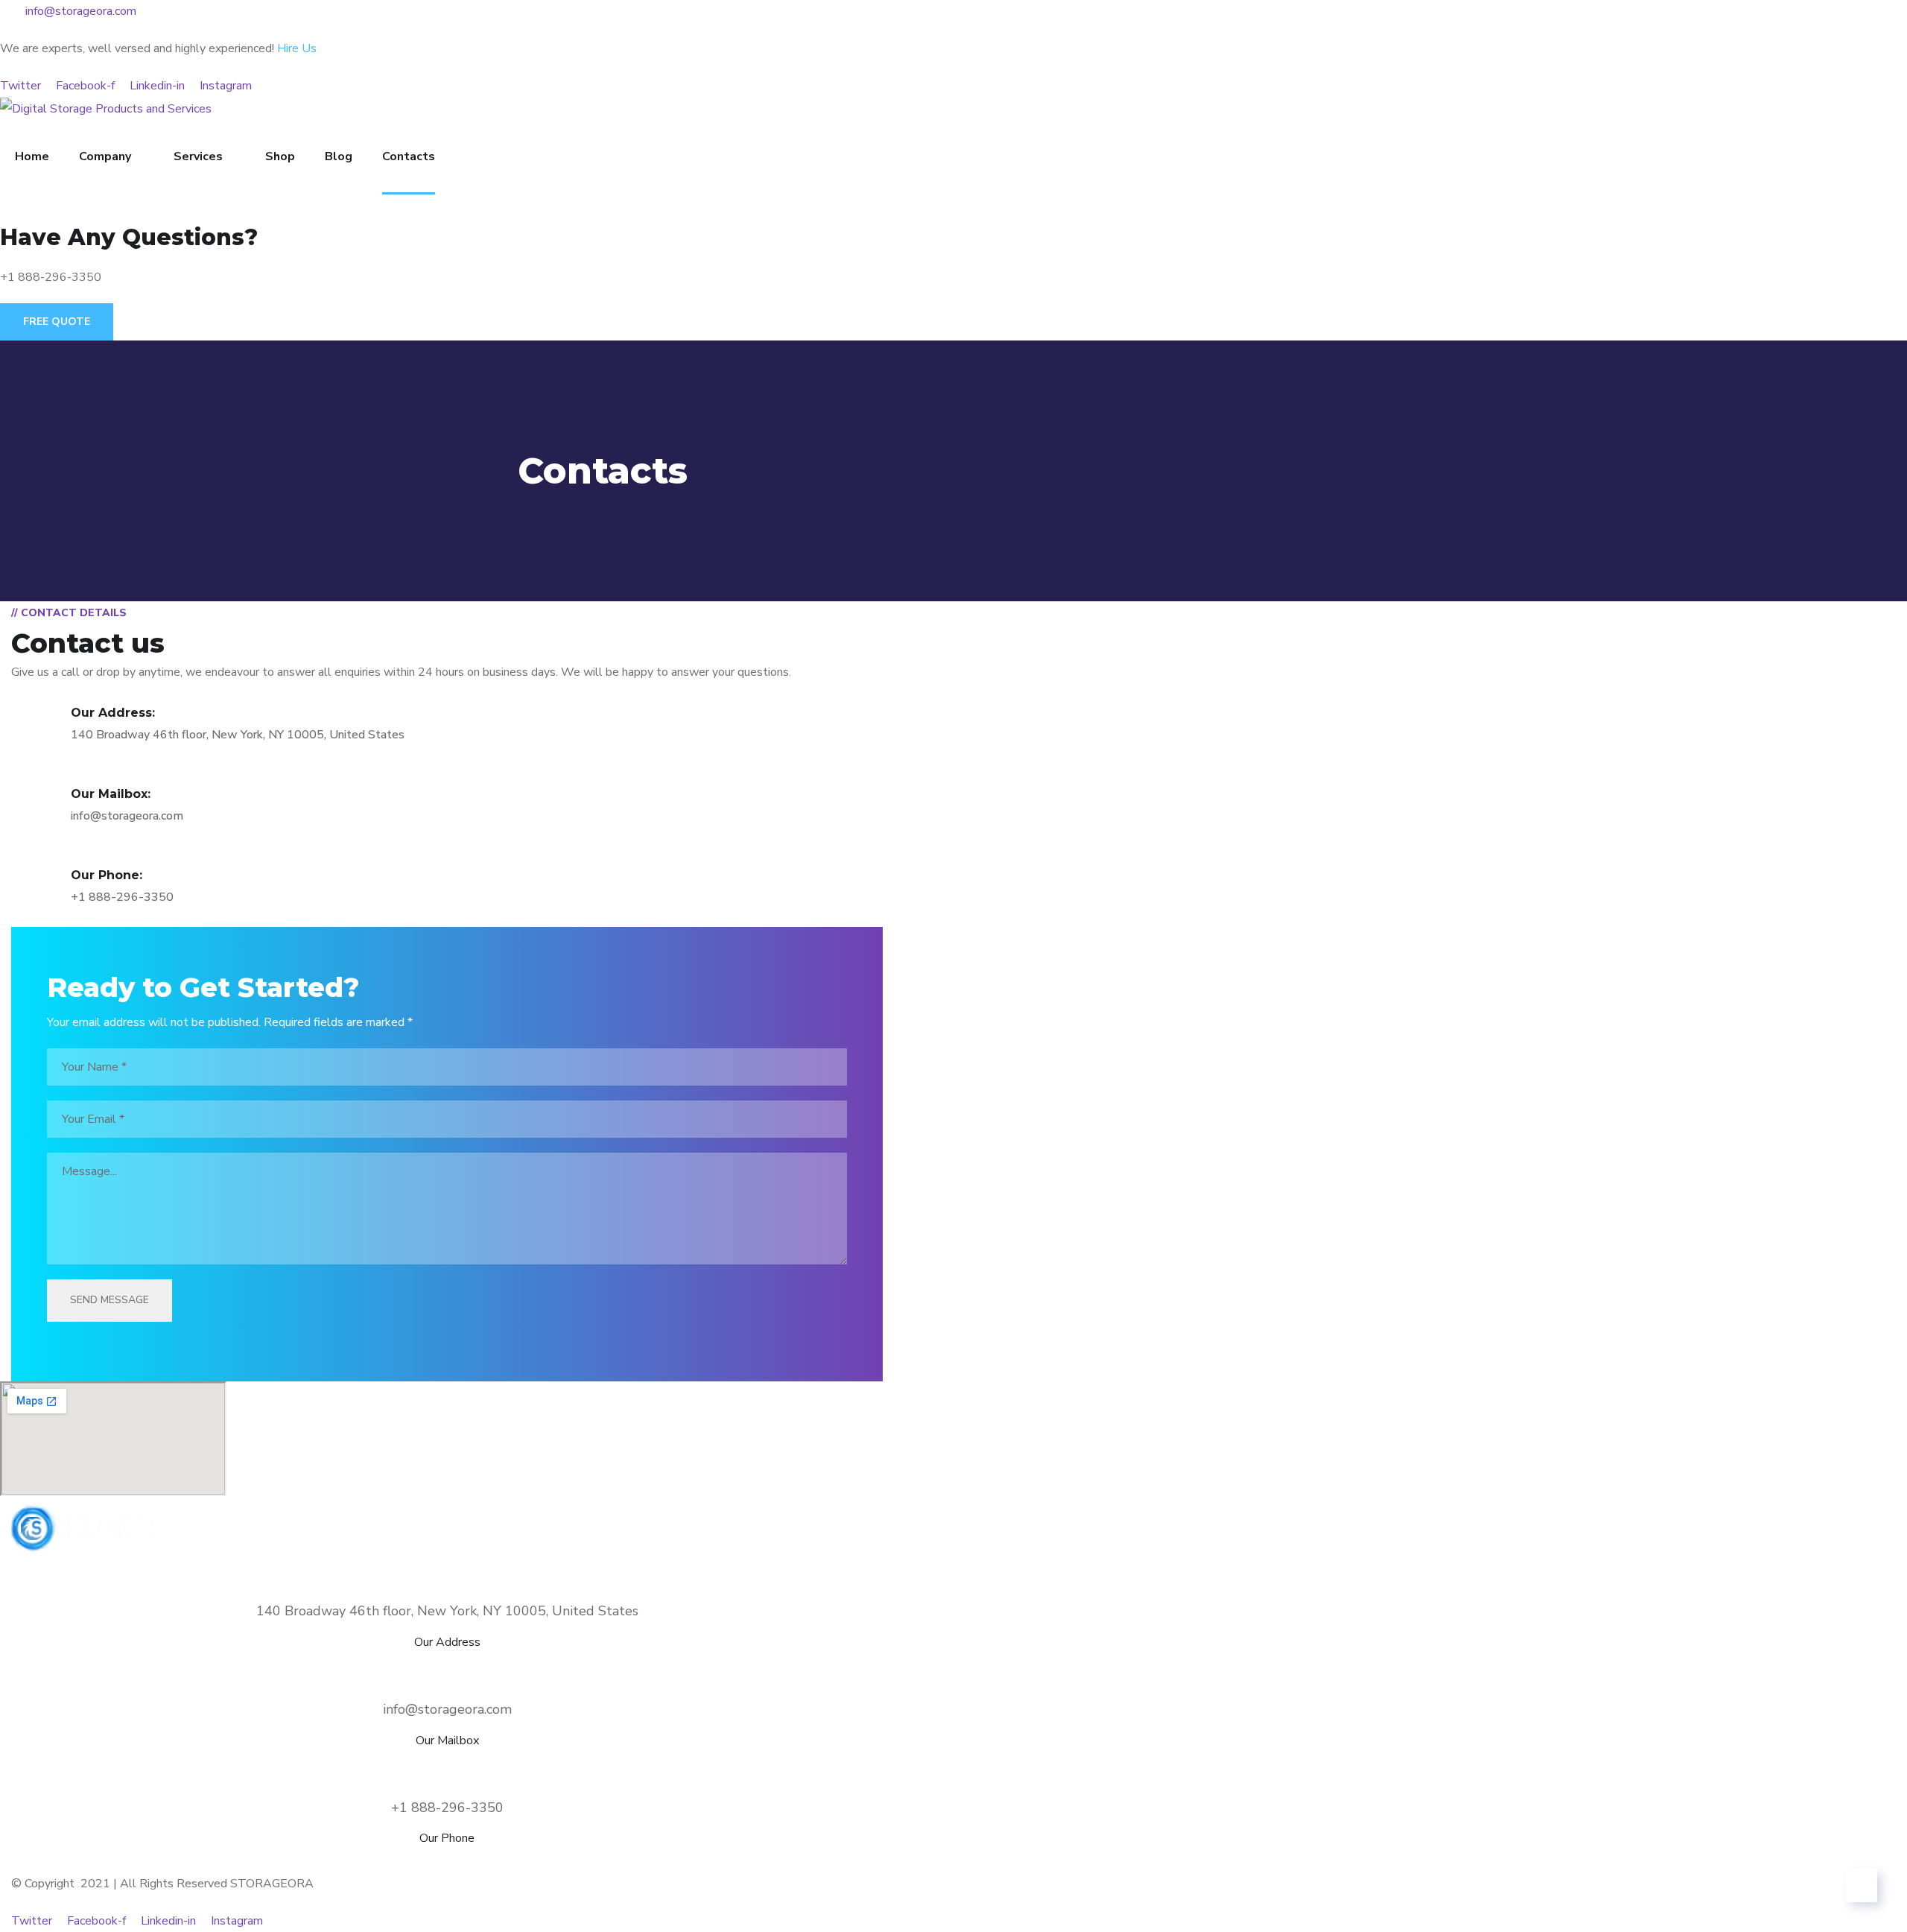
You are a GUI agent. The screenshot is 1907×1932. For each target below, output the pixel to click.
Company (105, 156)
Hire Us (297, 48)
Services (198, 156)
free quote (57, 322)
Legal (765, 1861)
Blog (339, 156)
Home (32, 156)
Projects (501, 1861)
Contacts (409, 156)
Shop (280, 156)
